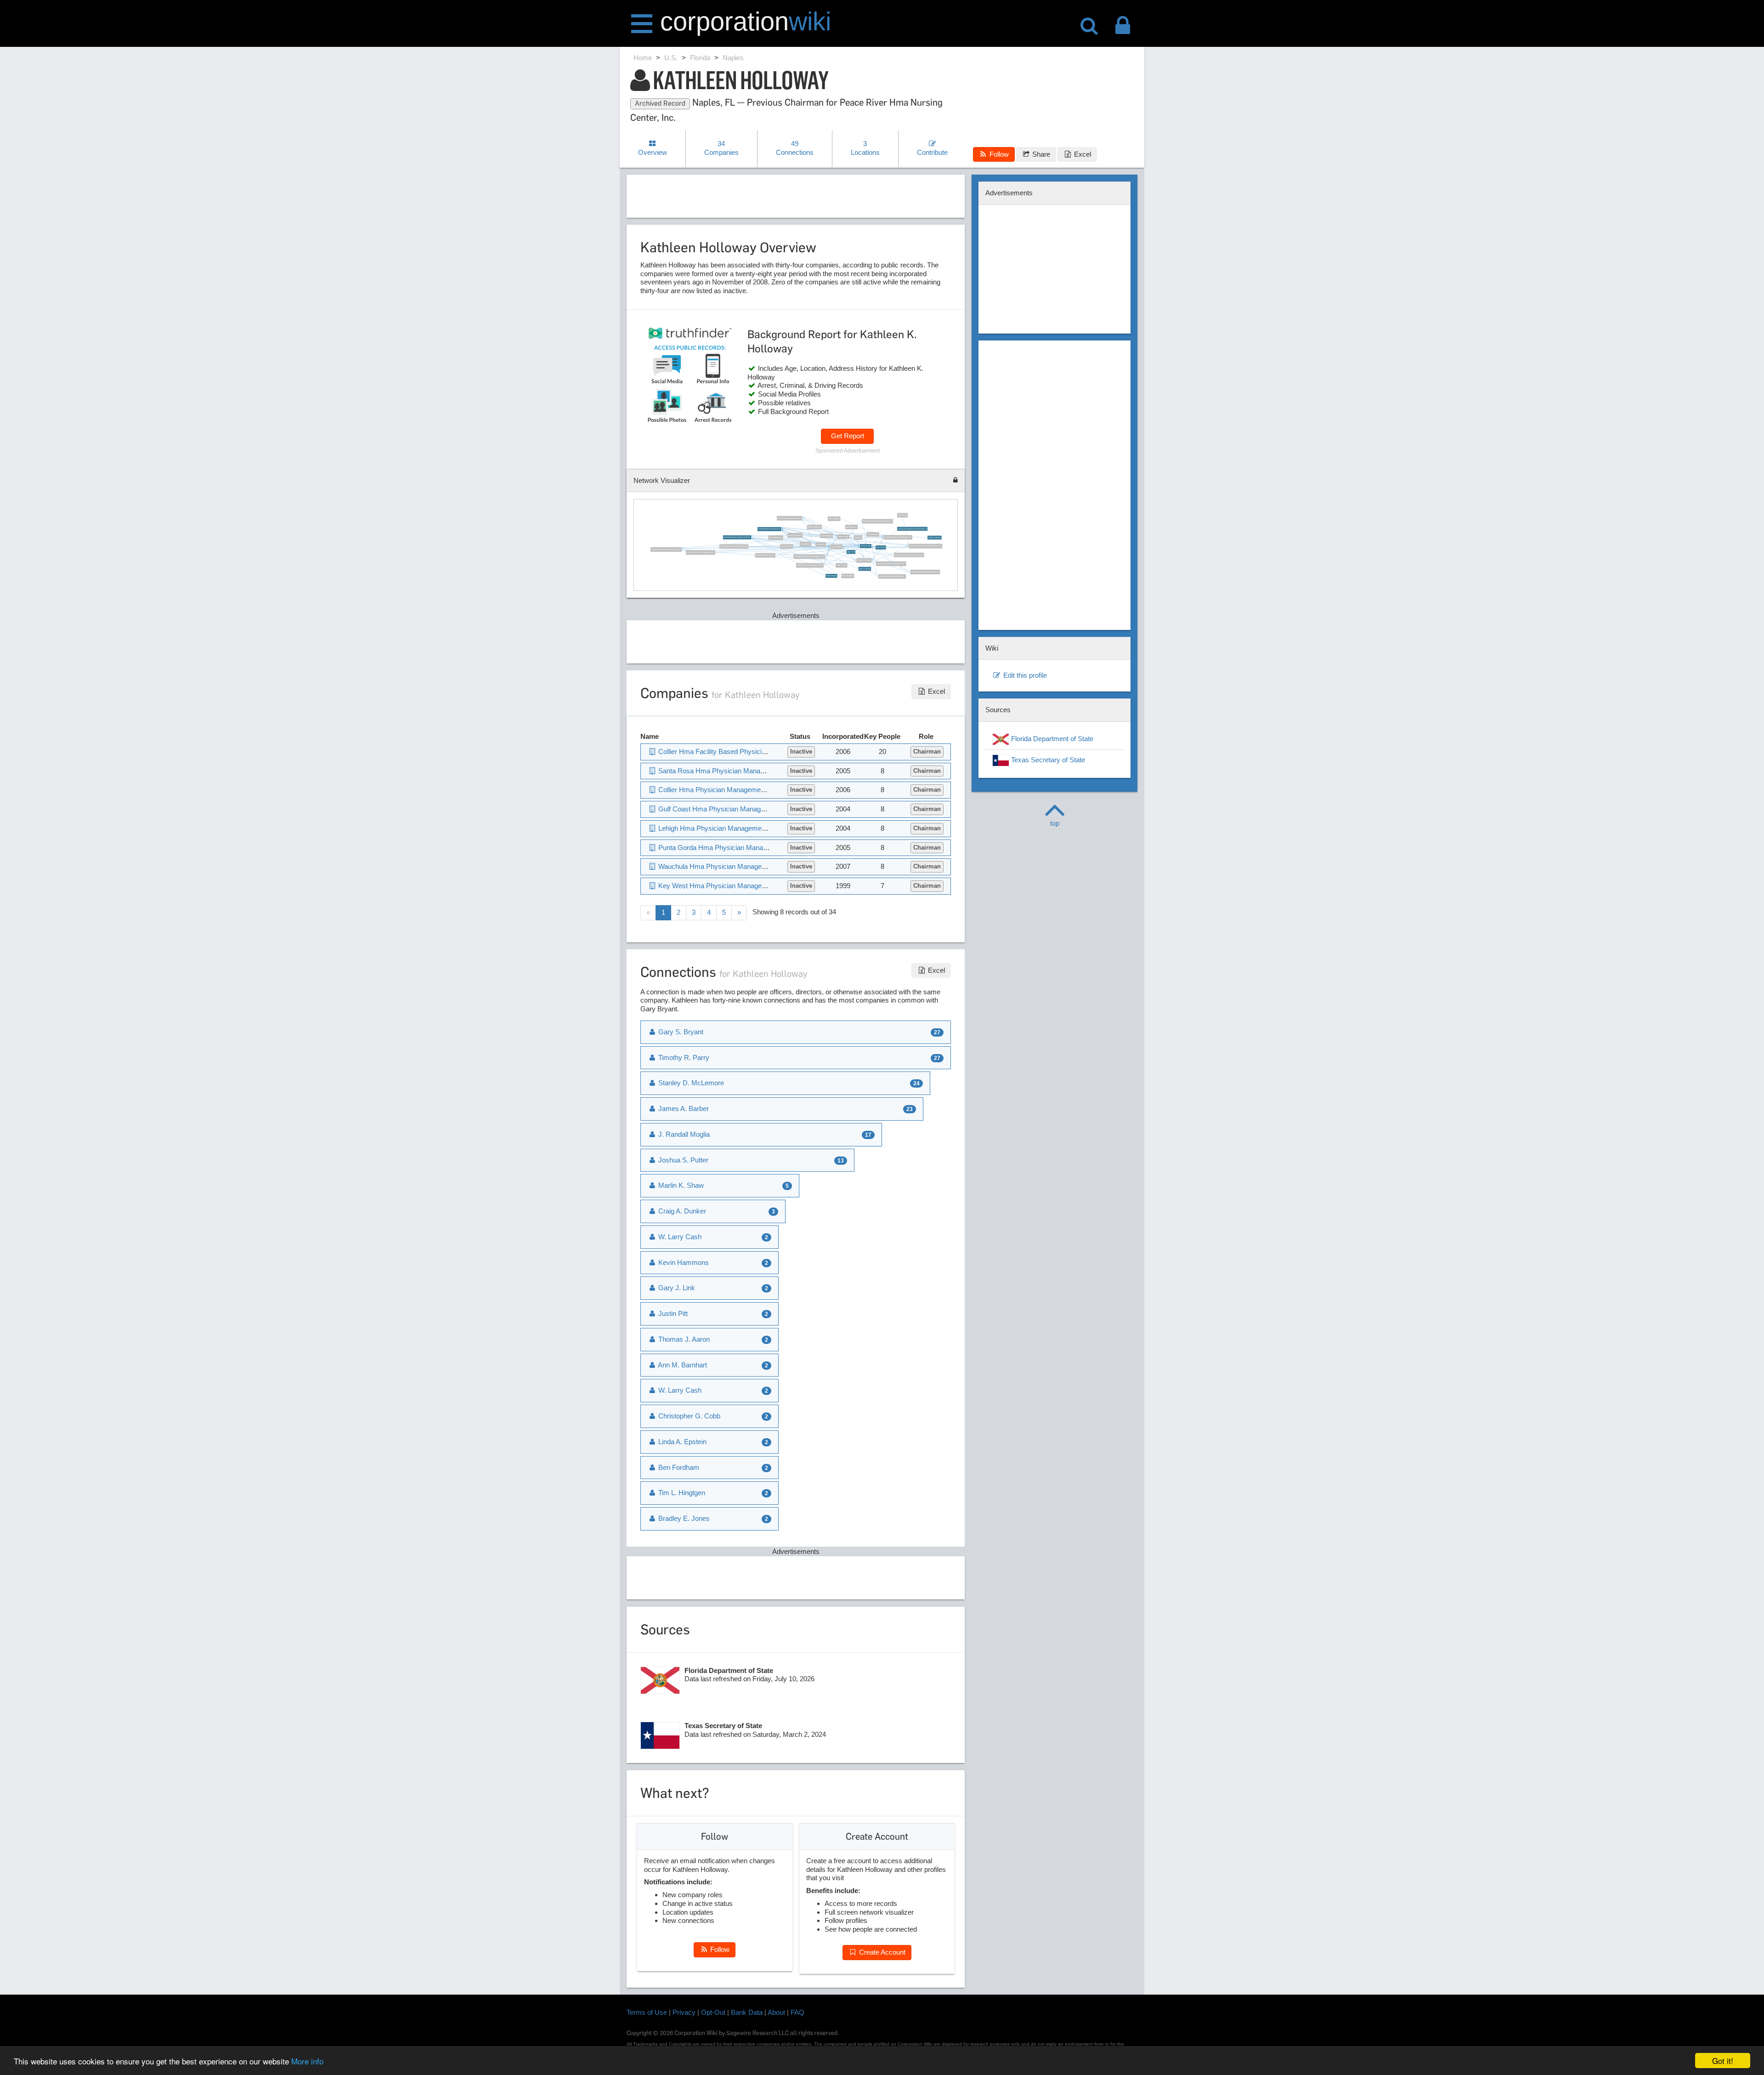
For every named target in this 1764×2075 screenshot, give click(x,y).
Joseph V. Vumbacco (935, 537)
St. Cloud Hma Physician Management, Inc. (734, 546)
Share (1040, 154)
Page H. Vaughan (848, 575)
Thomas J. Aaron (683, 1339)
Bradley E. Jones (683, 1518)
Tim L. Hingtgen (681, 1493)
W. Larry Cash (679, 1237)
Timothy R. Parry (865, 546)
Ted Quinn (858, 537)
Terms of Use (647, 2012)
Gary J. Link (851, 552)
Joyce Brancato (806, 544)
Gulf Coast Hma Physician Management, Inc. (925, 572)
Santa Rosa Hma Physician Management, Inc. (891, 564)
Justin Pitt (672, 1313)
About (776, 2012)
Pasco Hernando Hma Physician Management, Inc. (925, 546)
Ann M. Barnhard (873, 534)
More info (307, 2061)
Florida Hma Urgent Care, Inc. (765, 555)
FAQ (797, 2012)
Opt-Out (713, 2012)
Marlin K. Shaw (841, 565)
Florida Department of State (1051, 739)
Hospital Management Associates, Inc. (769, 529)
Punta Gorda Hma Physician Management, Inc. (877, 521)
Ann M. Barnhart (682, 1365)
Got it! (1723, 2061)
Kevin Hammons (683, 1262)
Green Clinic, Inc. (786, 546)
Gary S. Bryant (880, 547)
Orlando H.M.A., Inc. (776, 537)
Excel (1082, 154)
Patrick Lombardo (831, 575)
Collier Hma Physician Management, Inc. (810, 565)
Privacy (684, 2012)
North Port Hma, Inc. (814, 527)
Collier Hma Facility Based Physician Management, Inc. (741, 751)
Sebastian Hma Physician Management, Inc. (700, 552)
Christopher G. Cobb (688, 1416)
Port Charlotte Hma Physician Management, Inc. (809, 556)
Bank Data (747, 2012)
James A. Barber (836, 547)
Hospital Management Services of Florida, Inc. (737, 537)
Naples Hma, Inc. (851, 527)
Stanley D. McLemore (795, 535)
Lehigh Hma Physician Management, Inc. (892, 576)
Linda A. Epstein (681, 1442)
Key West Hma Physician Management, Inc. (898, 537)
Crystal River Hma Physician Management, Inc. (666, 549)
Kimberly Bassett (834, 519)
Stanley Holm (902, 515)
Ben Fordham (678, 1467)
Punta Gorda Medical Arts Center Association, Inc (913, 529)
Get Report (848, 436)
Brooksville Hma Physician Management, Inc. (909, 554)
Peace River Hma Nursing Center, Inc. (789, 518)
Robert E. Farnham (865, 569)
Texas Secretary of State (1047, 760)
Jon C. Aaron (820, 544)
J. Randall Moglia (826, 536)
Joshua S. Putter (843, 536)
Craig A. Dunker (681, 1211)
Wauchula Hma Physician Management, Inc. (724, 866)
